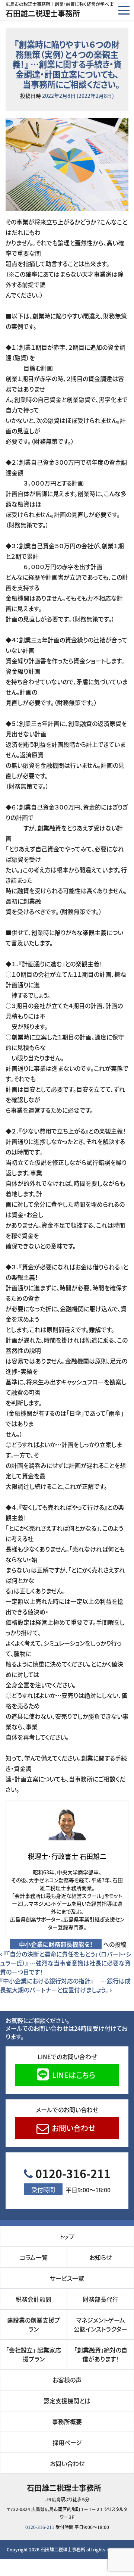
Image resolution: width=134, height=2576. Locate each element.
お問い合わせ (73, 2128)
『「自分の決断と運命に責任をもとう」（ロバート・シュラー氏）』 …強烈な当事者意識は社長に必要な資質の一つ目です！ (66, 1963)
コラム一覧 (34, 2257)
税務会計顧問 (33, 2299)
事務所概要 (67, 2421)
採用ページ (67, 2442)
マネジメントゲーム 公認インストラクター (102, 2324)
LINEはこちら (73, 2075)
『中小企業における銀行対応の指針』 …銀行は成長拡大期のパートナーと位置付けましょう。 (65, 1985)
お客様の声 (67, 2380)
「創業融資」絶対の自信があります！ (103, 2354)
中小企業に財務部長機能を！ (56, 1944)
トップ (67, 2236)
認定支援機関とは (67, 2401)
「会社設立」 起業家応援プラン (33, 2354)
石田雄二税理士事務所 (43, 13)
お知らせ (100, 2257)
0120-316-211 (71, 2179)
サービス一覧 (67, 2278)
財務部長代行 (100, 2299)
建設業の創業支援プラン (33, 2324)
